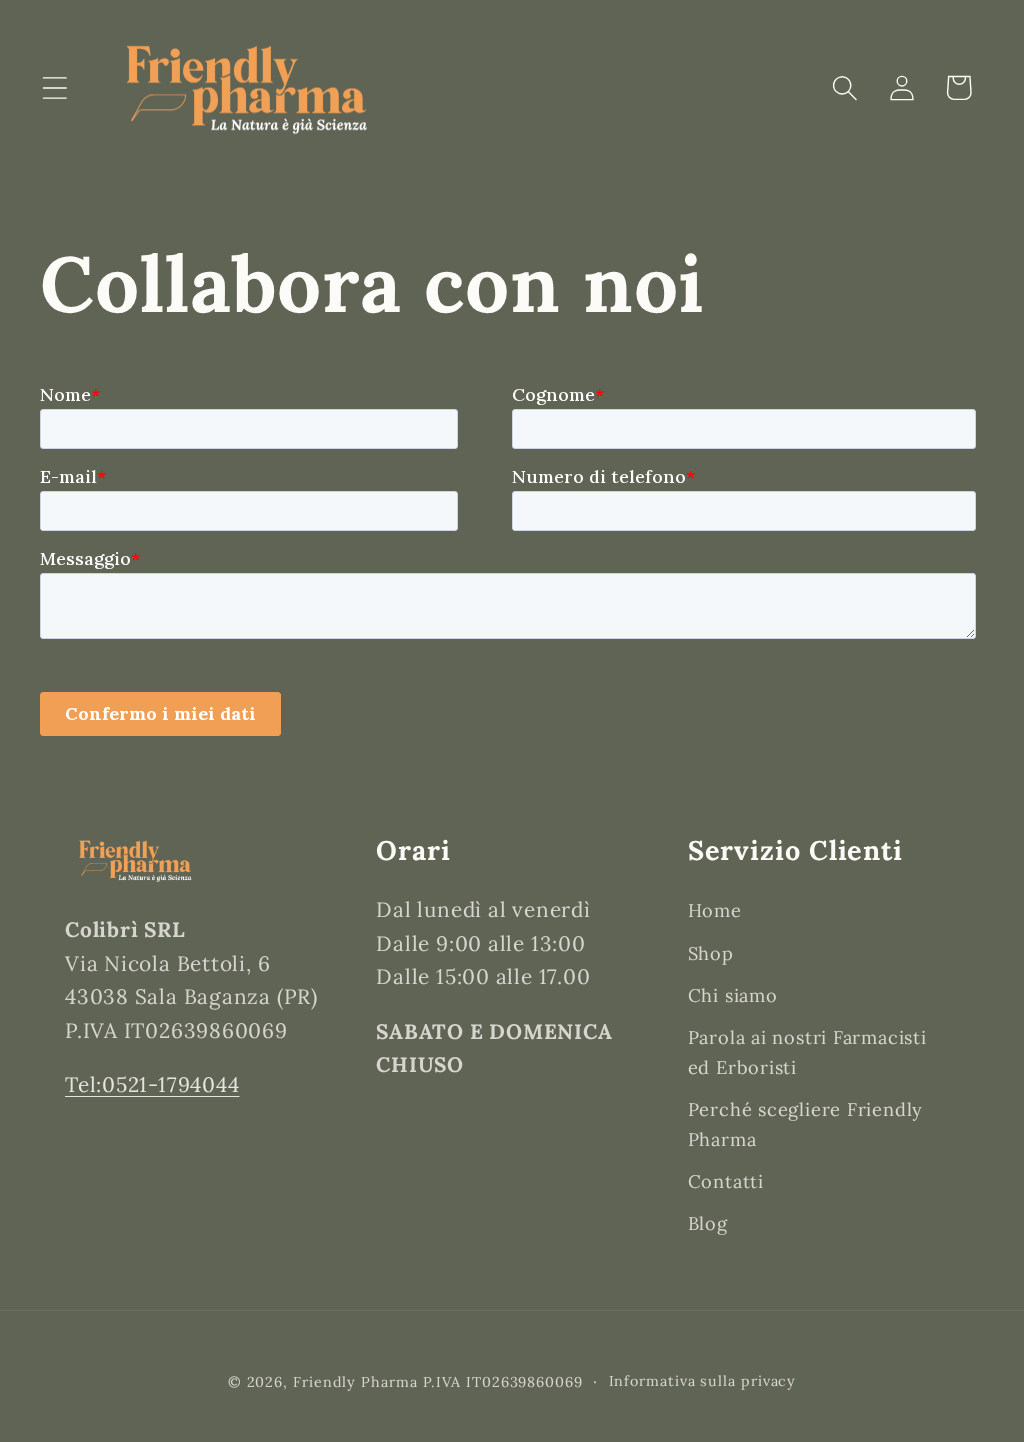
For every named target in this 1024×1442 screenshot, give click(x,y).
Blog (708, 1223)
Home (715, 910)
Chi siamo (733, 995)
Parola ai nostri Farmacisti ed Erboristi (807, 1052)
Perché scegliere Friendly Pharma (806, 1124)
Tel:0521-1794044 (152, 1084)
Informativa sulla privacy (703, 1381)
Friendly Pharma (355, 1382)
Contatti (726, 1181)
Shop (711, 953)
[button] (54, 87)
